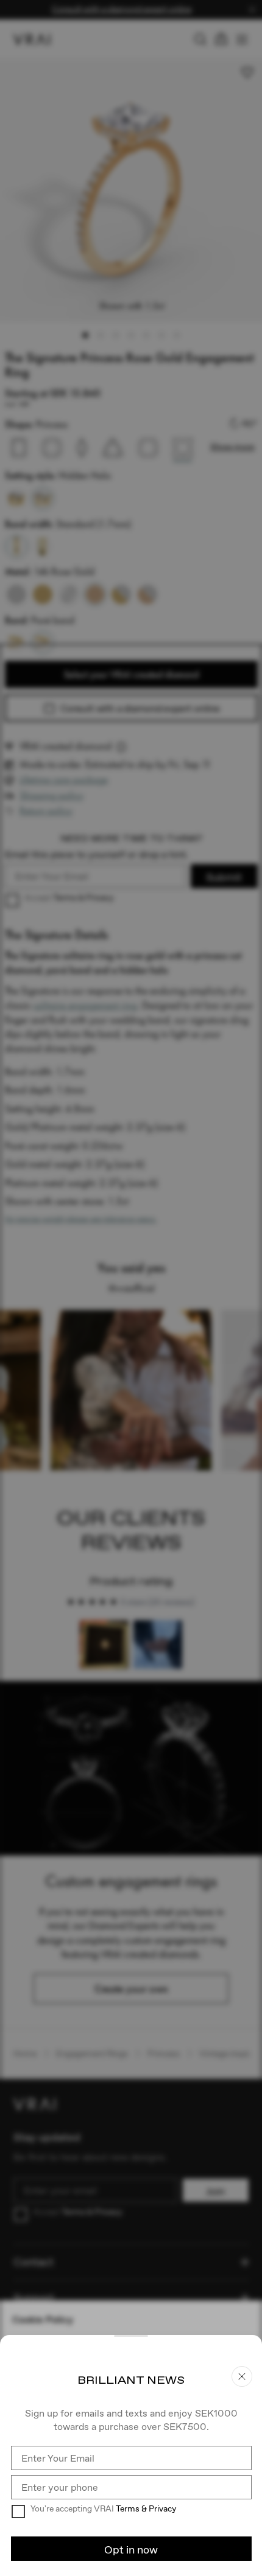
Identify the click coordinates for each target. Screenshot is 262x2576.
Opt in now (131, 2550)
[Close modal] (131, 1288)
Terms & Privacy (146, 2508)
